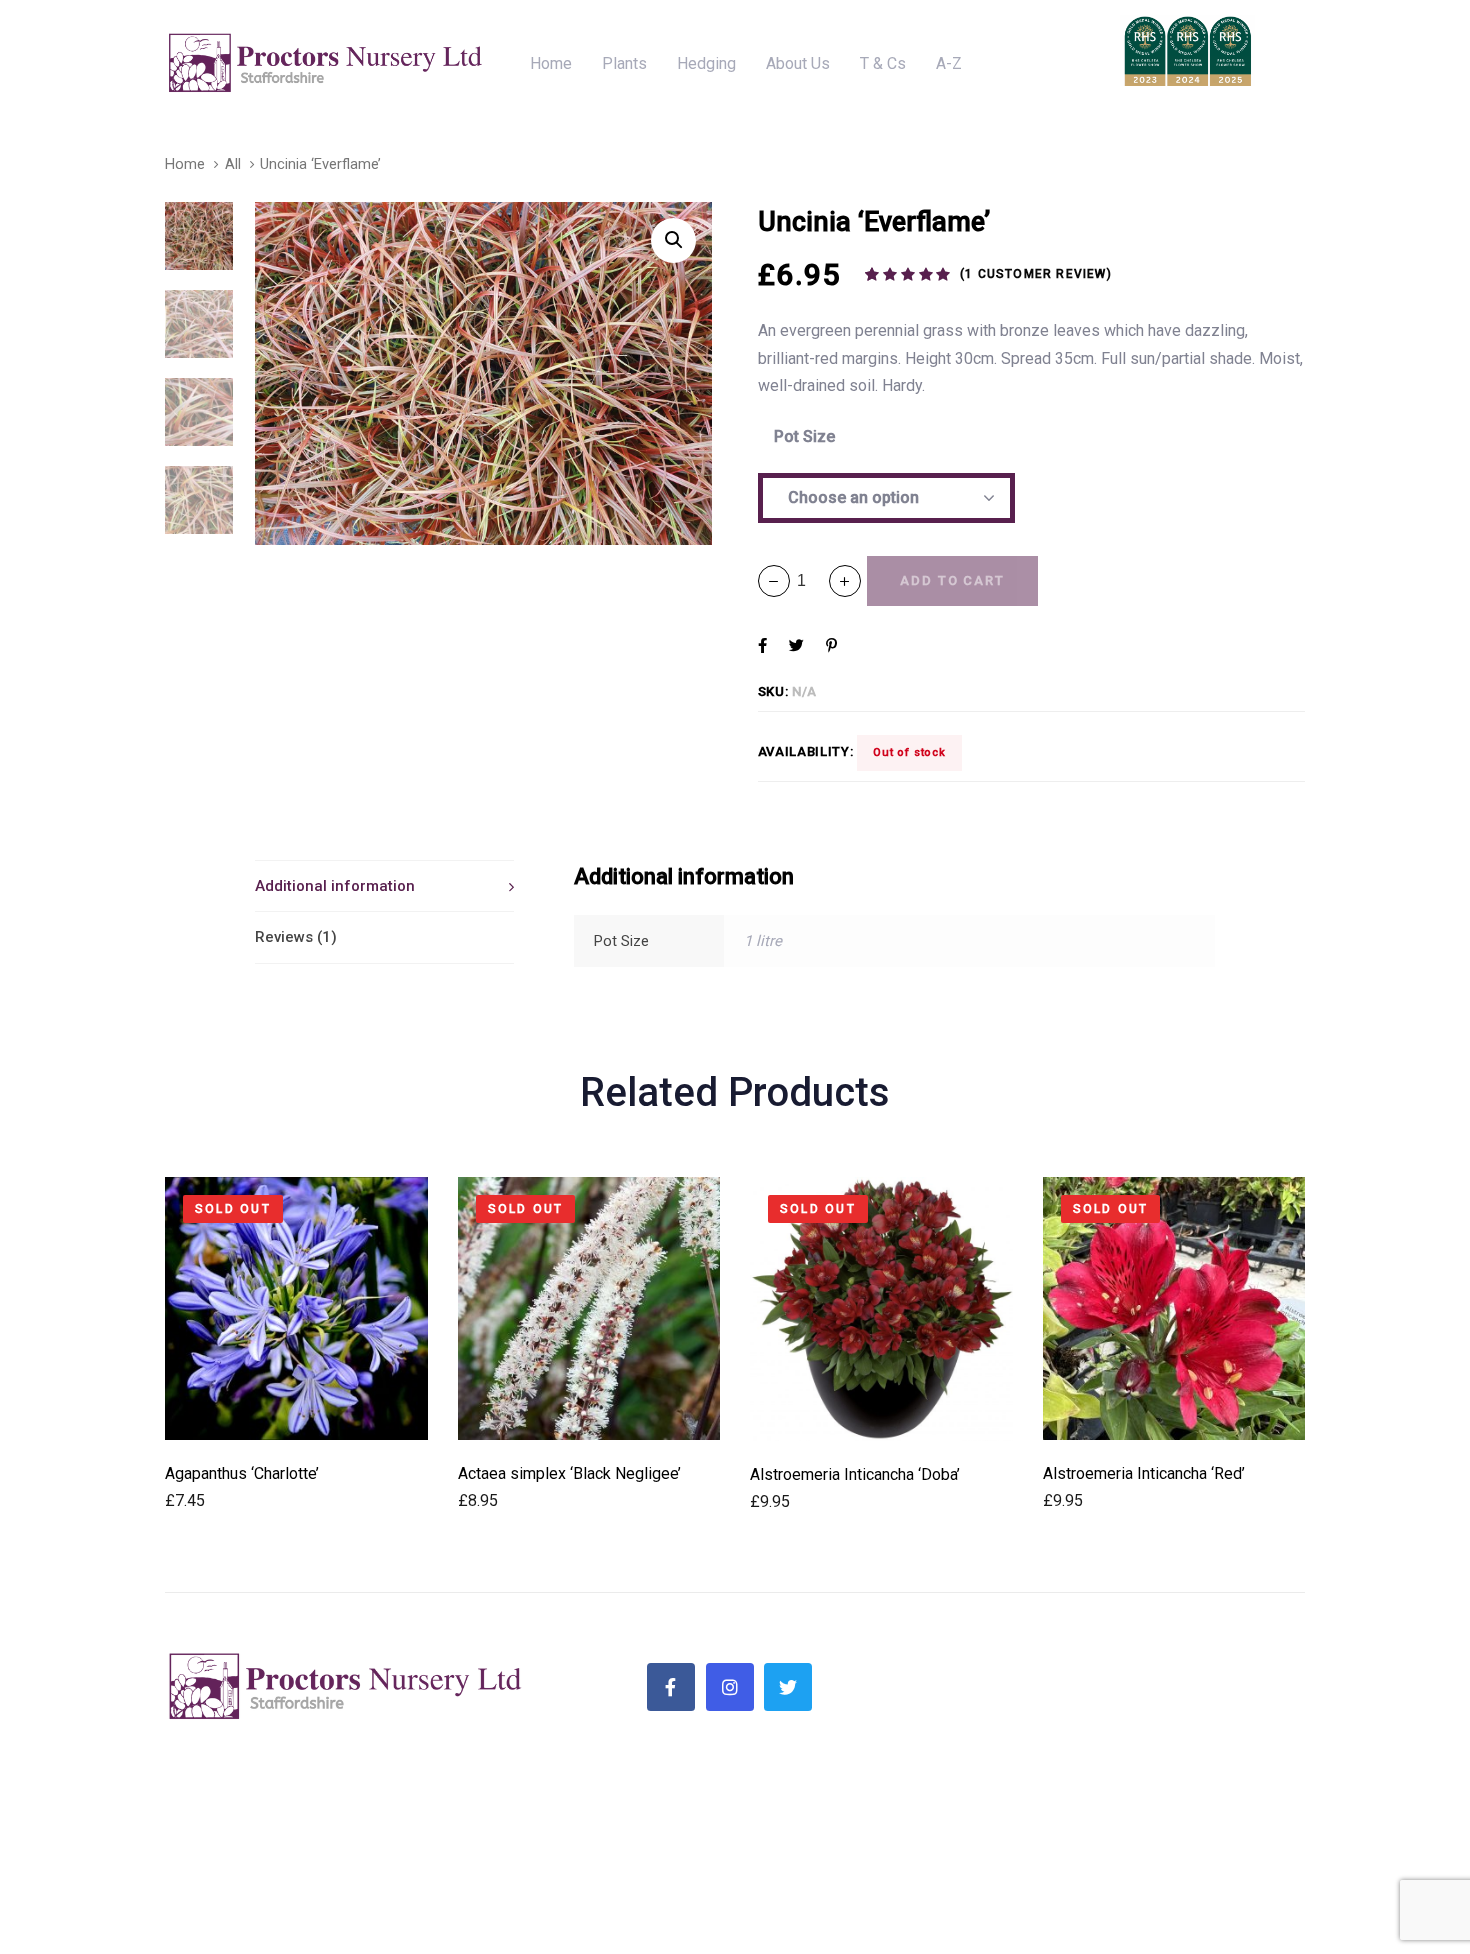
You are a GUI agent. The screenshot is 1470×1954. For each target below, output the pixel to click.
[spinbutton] (809, 580)
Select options (296, 1412)
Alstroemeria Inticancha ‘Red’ (1144, 1473)
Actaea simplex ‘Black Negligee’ (569, 1473)
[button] (845, 581)
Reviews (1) (296, 937)
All (233, 164)
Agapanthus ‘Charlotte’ (242, 1473)
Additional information (335, 886)
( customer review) (1036, 274)
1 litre (763, 941)
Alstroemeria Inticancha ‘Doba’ (855, 1474)
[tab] (384, 886)
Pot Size (804, 436)
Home (185, 164)
